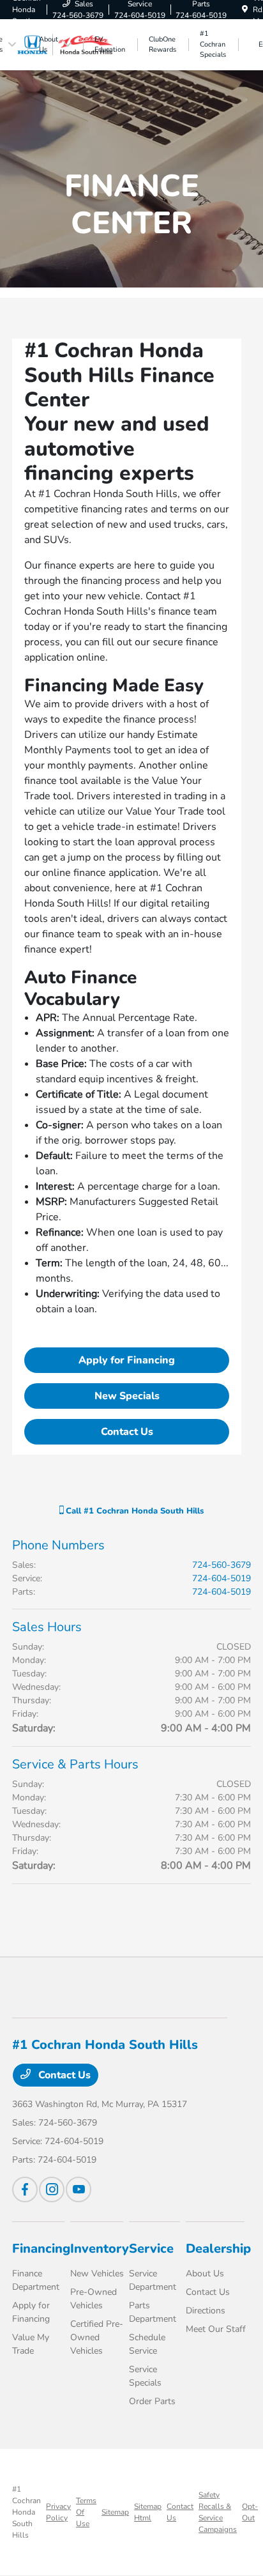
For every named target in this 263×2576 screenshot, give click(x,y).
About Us (205, 2273)
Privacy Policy (58, 2512)
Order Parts (152, 2401)
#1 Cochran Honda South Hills (26, 2512)
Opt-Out (250, 2512)
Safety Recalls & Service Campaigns (218, 2512)
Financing (41, 2249)
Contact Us (127, 1432)
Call (133, 1511)
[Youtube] (79, 2189)
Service (151, 2249)
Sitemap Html (148, 2512)
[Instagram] (52, 2189)
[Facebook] (25, 2189)
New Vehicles (97, 2273)
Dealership (218, 2249)
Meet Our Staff (216, 2329)
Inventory (100, 2249)
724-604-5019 (222, 1578)
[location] (245, 10)
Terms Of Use (86, 2512)
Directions (206, 2311)
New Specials (127, 1396)
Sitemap (115, 2512)
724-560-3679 (222, 1565)
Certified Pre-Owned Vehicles (97, 2337)
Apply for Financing (127, 1360)
